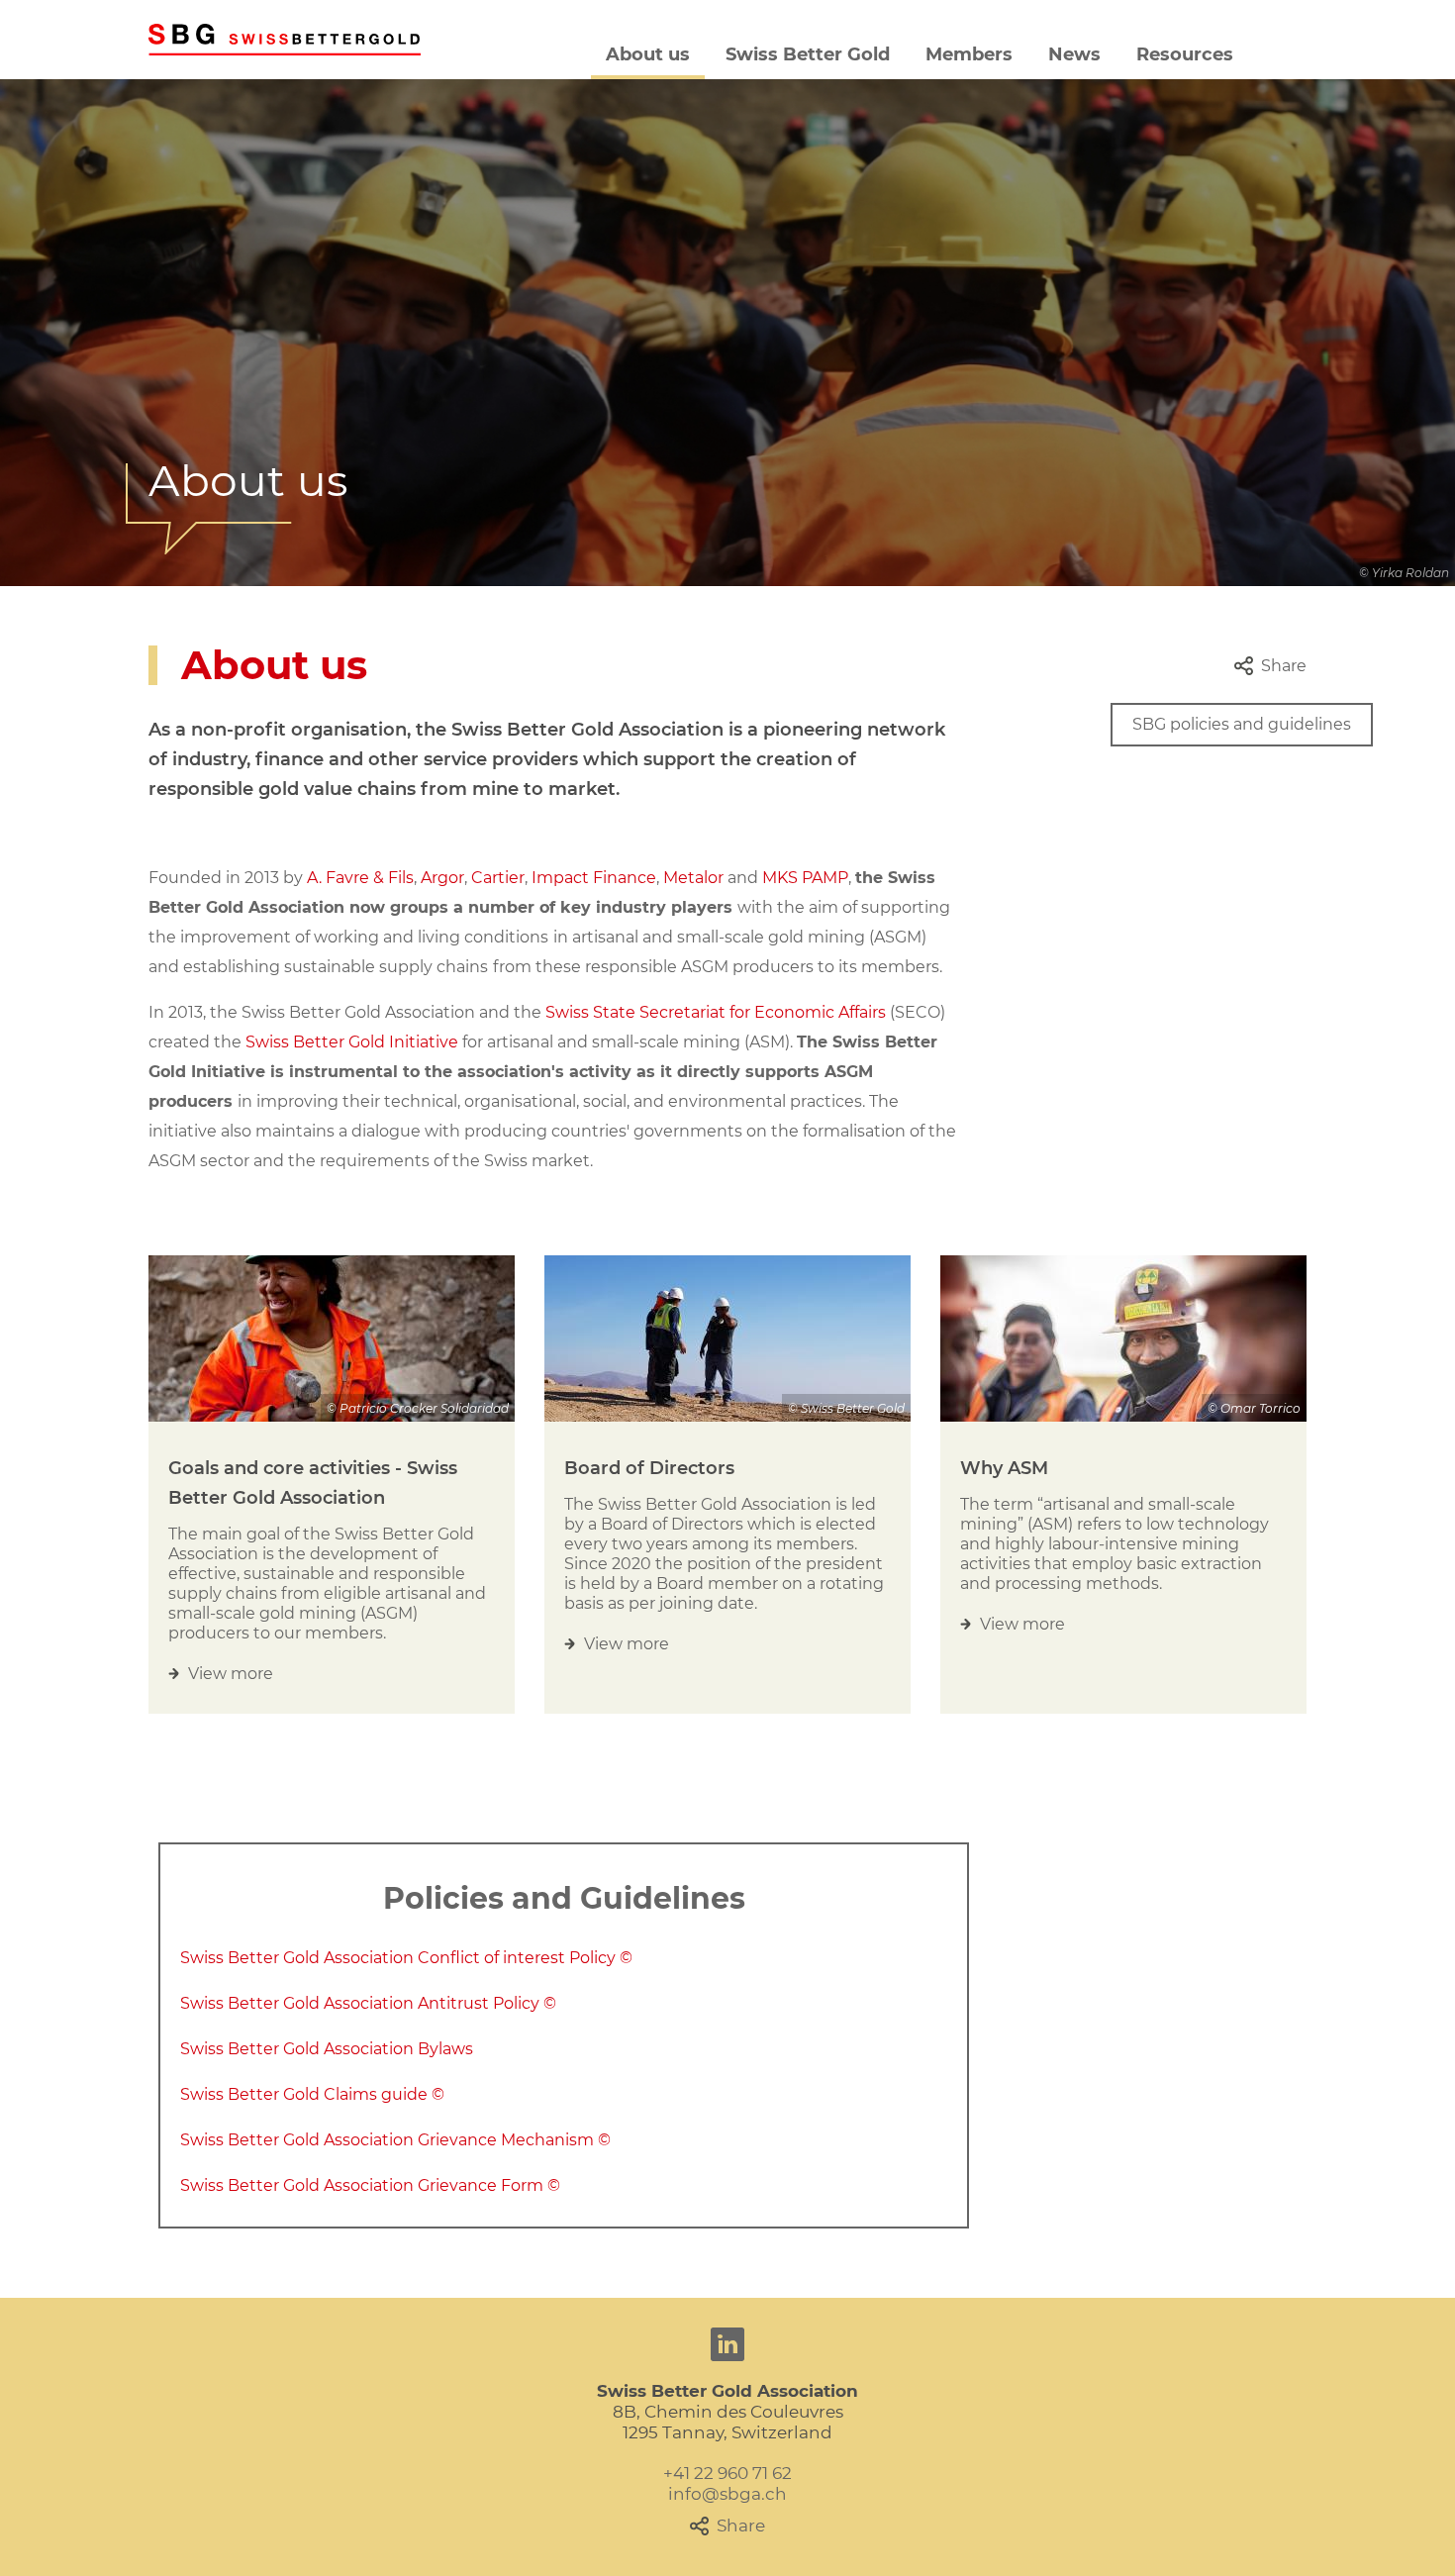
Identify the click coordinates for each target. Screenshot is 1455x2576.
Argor (442, 878)
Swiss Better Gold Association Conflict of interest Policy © (406, 1958)
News (1074, 54)
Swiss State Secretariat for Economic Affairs (716, 1012)
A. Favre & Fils (360, 878)
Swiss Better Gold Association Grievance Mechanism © (395, 2140)
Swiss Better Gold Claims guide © (312, 2094)
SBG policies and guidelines (1242, 724)
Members (969, 54)
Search (1280, 54)
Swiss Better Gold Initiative (352, 1042)
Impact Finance (594, 878)
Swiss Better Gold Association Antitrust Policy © (368, 2003)
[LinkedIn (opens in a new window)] (727, 2344)
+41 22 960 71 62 (727, 2473)
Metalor (693, 878)
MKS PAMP (805, 878)
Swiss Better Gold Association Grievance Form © (370, 2185)
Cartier (498, 878)
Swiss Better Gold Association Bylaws (327, 2049)
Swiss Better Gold (808, 54)
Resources (1185, 54)
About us (648, 54)
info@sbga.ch (727, 2494)
